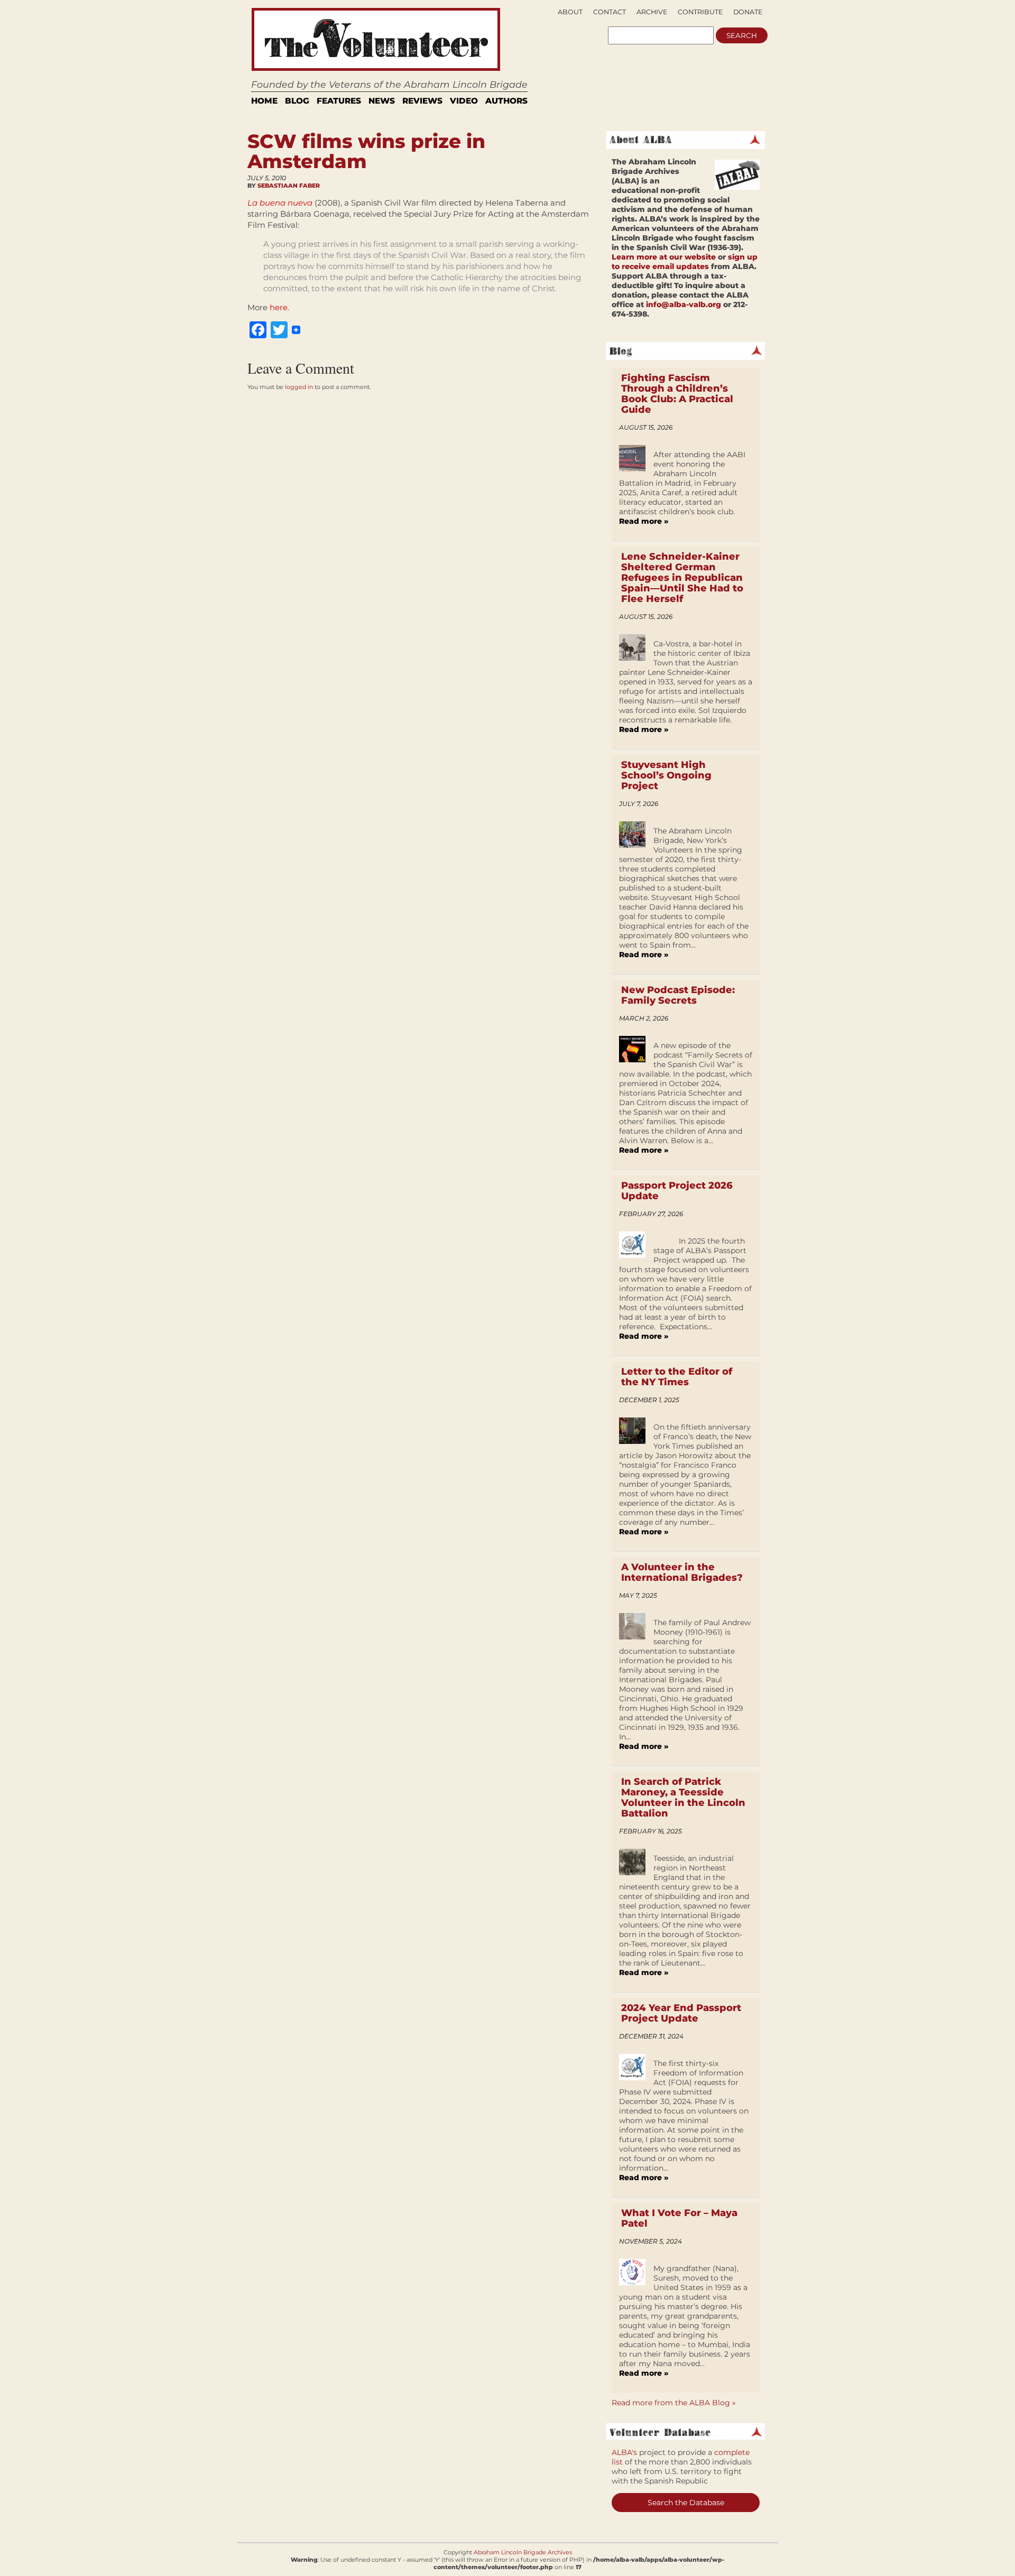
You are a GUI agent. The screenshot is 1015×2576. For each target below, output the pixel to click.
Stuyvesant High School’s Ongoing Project (666, 775)
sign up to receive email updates (685, 262)
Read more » (644, 521)
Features (339, 101)
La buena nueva (280, 203)
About (570, 12)
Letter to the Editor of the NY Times (677, 1377)
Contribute (700, 12)
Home (264, 101)
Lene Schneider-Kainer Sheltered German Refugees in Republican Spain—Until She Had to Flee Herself (682, 578)
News (382, 101)
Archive (652, 12)
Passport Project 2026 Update (677, 1191)
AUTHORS (506, 101)
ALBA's (624, 2452)
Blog (297, 101)
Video (464, 101)
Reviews (422, 101)
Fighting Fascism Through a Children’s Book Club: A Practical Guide (677, 394)
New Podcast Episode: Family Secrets (678, 995)
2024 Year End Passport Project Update (681, 2013)
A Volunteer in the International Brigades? (682, 1572)
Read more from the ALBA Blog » (674, 2403)
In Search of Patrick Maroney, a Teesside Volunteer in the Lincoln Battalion (683, 1797)
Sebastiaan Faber (289, 186)
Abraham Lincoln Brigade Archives (523, 2552)
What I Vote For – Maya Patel (679, 2218)
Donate (748, 12)
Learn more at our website (664, 257)
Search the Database (686, 2503)
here (279, 307)
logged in (299, 387)
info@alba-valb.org (684, 304)
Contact (610, 12)
